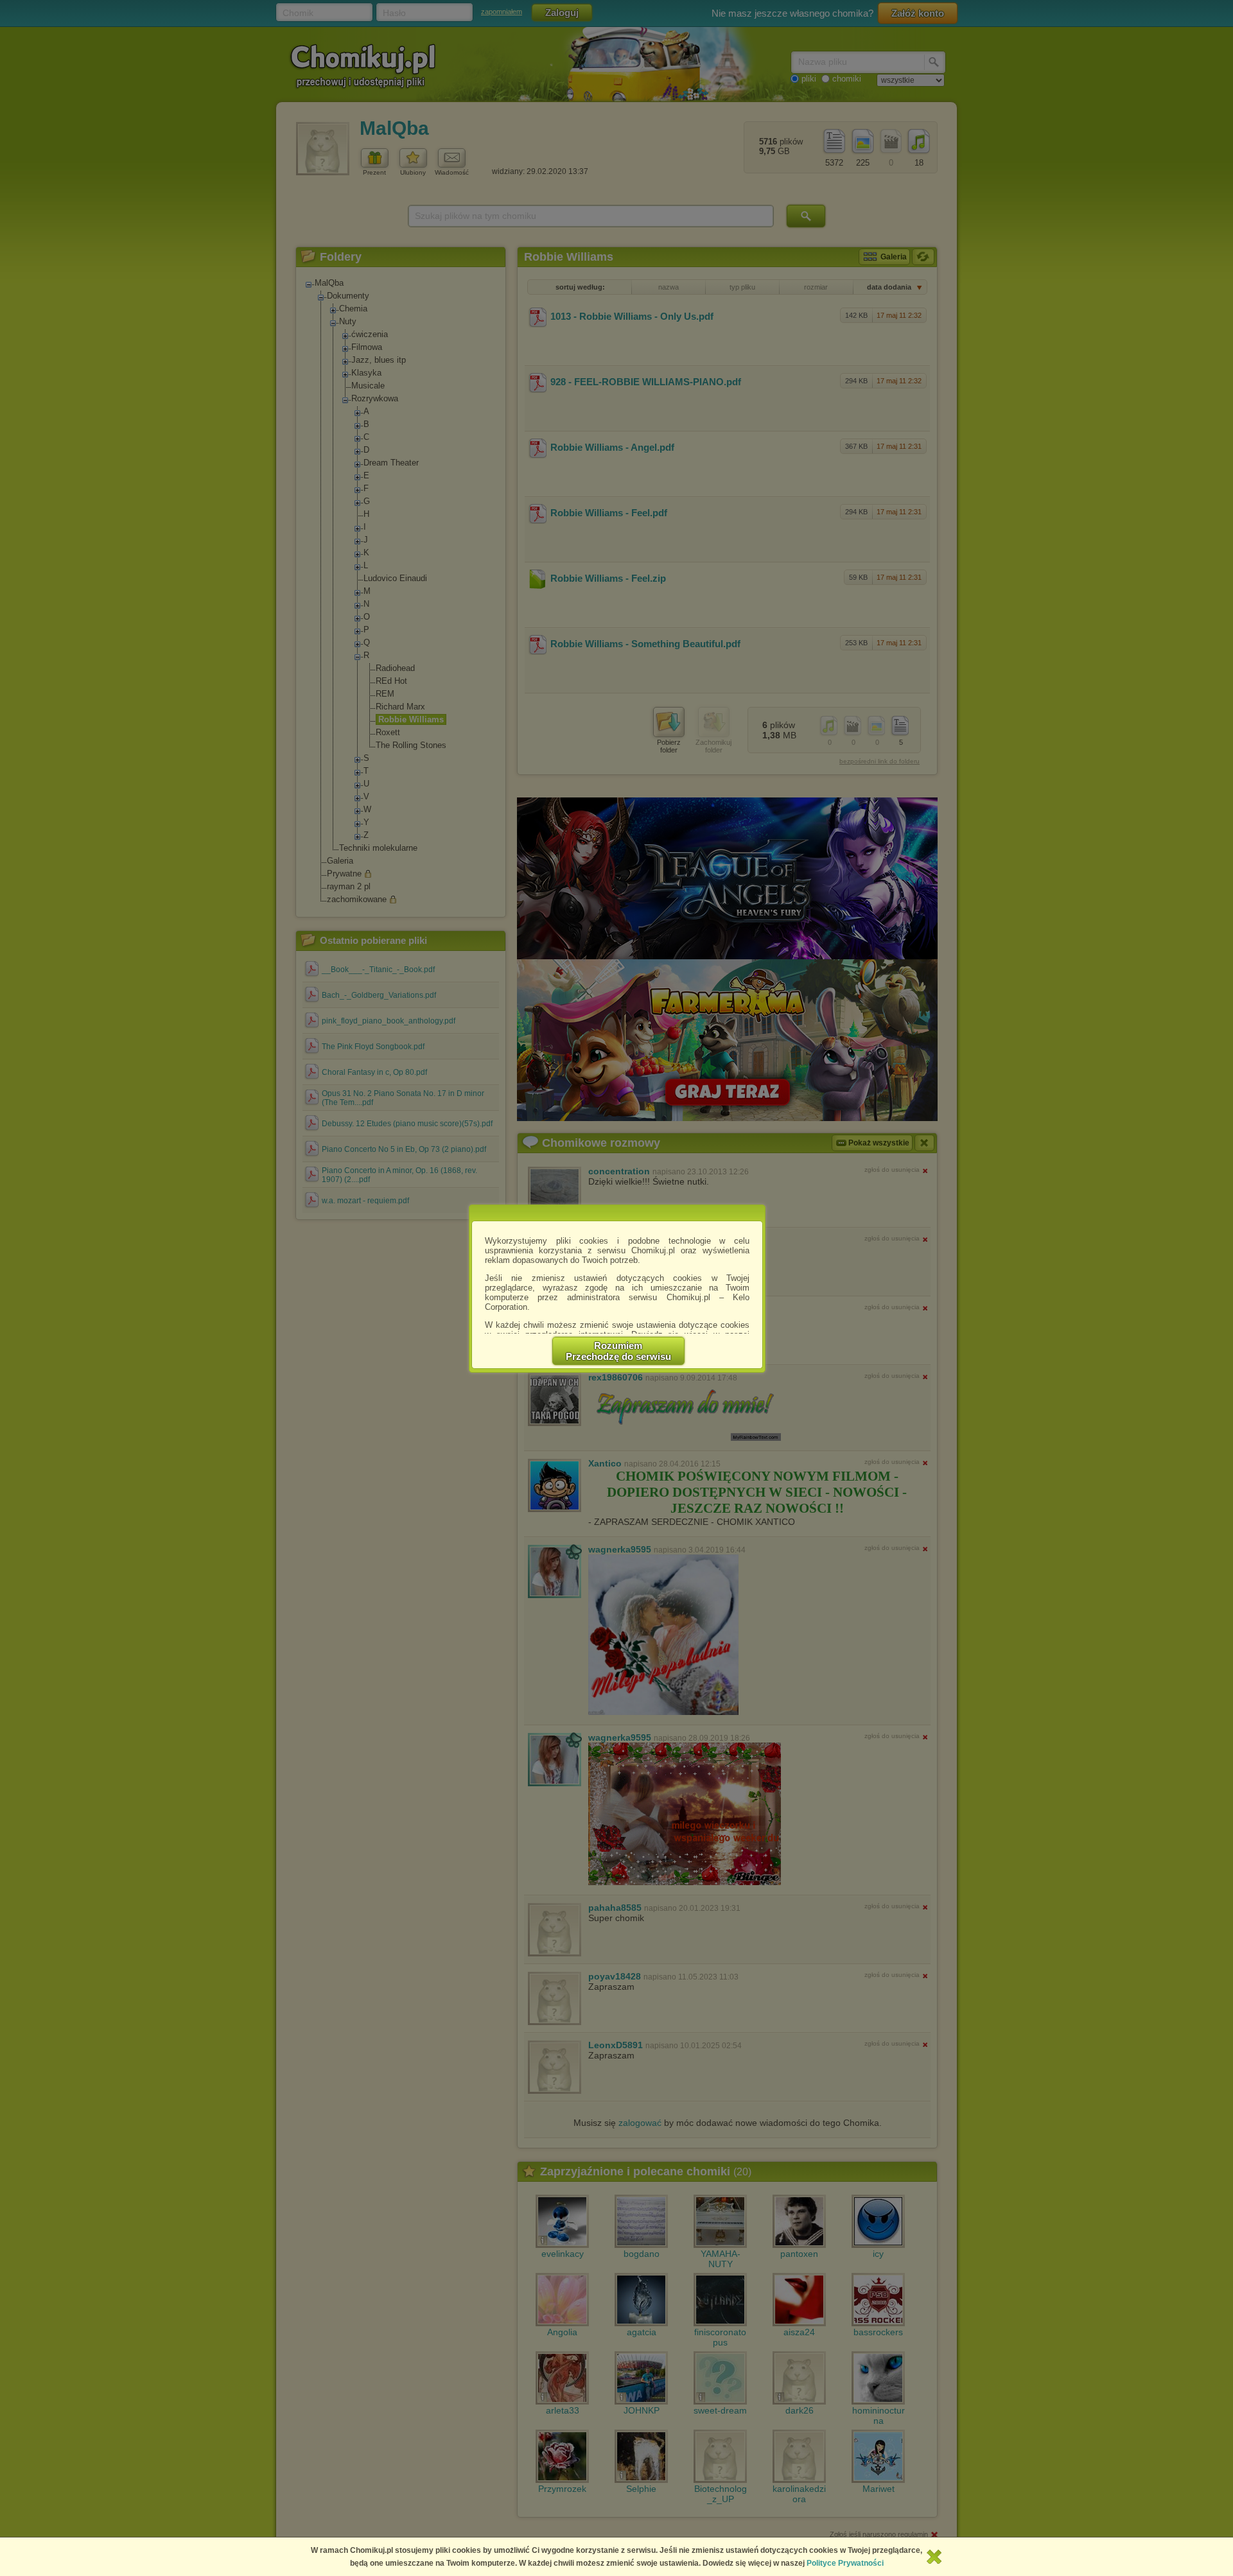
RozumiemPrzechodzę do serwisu (618, 1351)
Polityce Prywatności (845, 2563)
